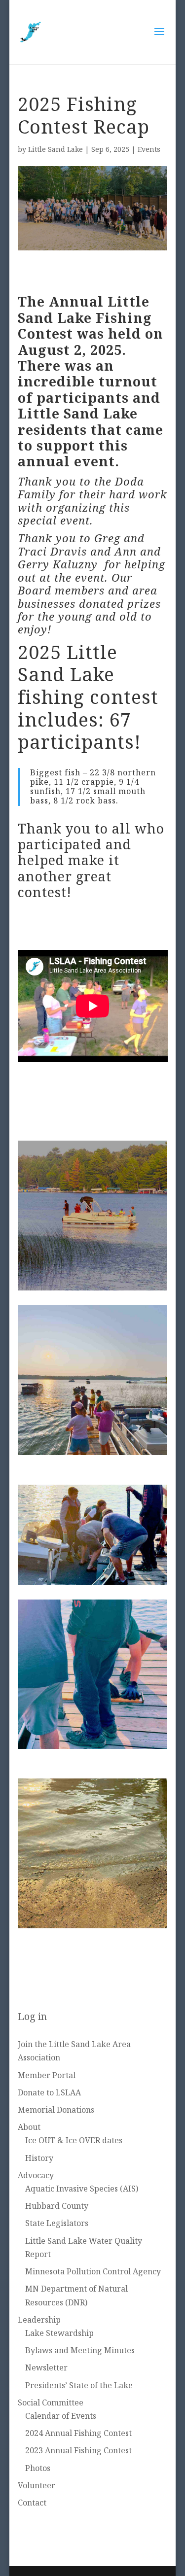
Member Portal (47, 2075)
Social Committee (51, 2402)
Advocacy (36, 2175)
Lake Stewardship (59, 2333)
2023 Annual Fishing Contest (78, 2450)
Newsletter (46, 2367)
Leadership (39, 2320)
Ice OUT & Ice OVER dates (74, 2140)
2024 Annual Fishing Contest (78, 2433)
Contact (32, 2503)
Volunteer (37, 2485)
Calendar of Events (61, 2416)
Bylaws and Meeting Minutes (80, 2350)
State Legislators (57, 2223)
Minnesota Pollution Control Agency (93, 2271)
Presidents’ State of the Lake (79, 2385)
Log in (32, 2016)
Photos (38, 2468)
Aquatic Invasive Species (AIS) (82, 2189)
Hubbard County (57, 2206)
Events (149, 149)
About (29, 2127)
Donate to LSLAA (49, 2092)
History (39, 2158)
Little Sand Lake (55, 149)
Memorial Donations (56, 2110)
